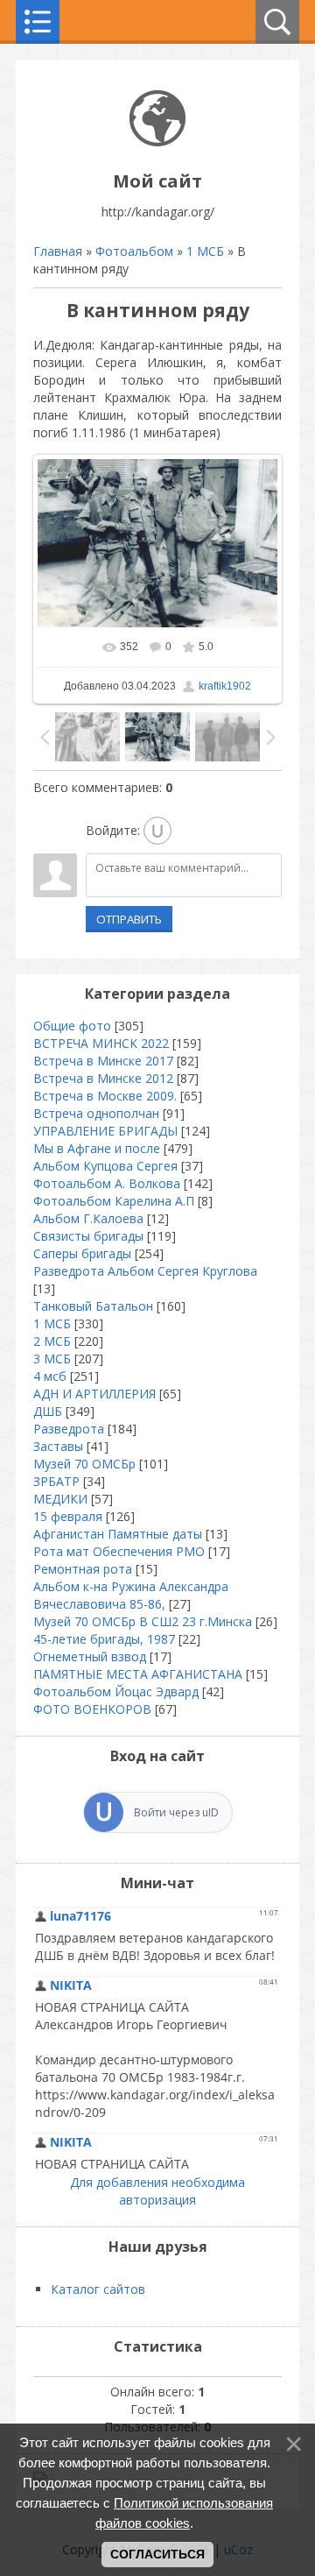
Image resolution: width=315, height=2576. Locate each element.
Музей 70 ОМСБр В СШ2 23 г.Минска (143, 1621)
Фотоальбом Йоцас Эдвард (116, 1691)
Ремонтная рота (83, 1569)
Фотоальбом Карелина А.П (114, 1201)
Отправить (129, 919)
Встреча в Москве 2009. (105, 1096)
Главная (58, 251)
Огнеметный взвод (90, 1656)
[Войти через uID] (157, 831)
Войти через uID (176, 1812)
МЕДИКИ (60, 1499)
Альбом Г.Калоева (88, 1218)
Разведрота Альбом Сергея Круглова (145, 1271)
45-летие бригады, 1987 (104, 1639)
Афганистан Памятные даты (118, 1534)
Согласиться (157, 2554)
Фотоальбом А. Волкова (107, 1183)
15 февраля (68, 1516)
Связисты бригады (88, 1236)
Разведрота (69, 1429)
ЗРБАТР (56, 1481)
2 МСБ (52, 1341)
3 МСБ (52, 1359)
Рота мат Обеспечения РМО (119, 1551)
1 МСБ (205, 251)
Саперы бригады (82, 1253)
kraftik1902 (225, 686)
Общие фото (72, 1026)
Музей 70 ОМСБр (84, 1464)
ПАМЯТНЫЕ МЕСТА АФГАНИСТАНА (138, 1674)
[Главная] (157, 142)
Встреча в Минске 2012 (103, 1078)
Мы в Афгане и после (97, 1148)
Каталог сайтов (98, 2289)
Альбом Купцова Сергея (105, 1166)
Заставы (58, 1446)
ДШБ (48, 1411)
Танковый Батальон (93, 1306)
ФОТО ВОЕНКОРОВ (92, 1709)
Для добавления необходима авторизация (157, 2191)
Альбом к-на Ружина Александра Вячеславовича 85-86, (131, 1595)
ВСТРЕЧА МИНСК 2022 (101, 1043)
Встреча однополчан (96, 1113)
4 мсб (50, 1376)
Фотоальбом (134, 251)
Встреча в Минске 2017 (103, 1061)
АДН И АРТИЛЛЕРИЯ (94, 1394)
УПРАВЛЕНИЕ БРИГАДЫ (105, 1131)
